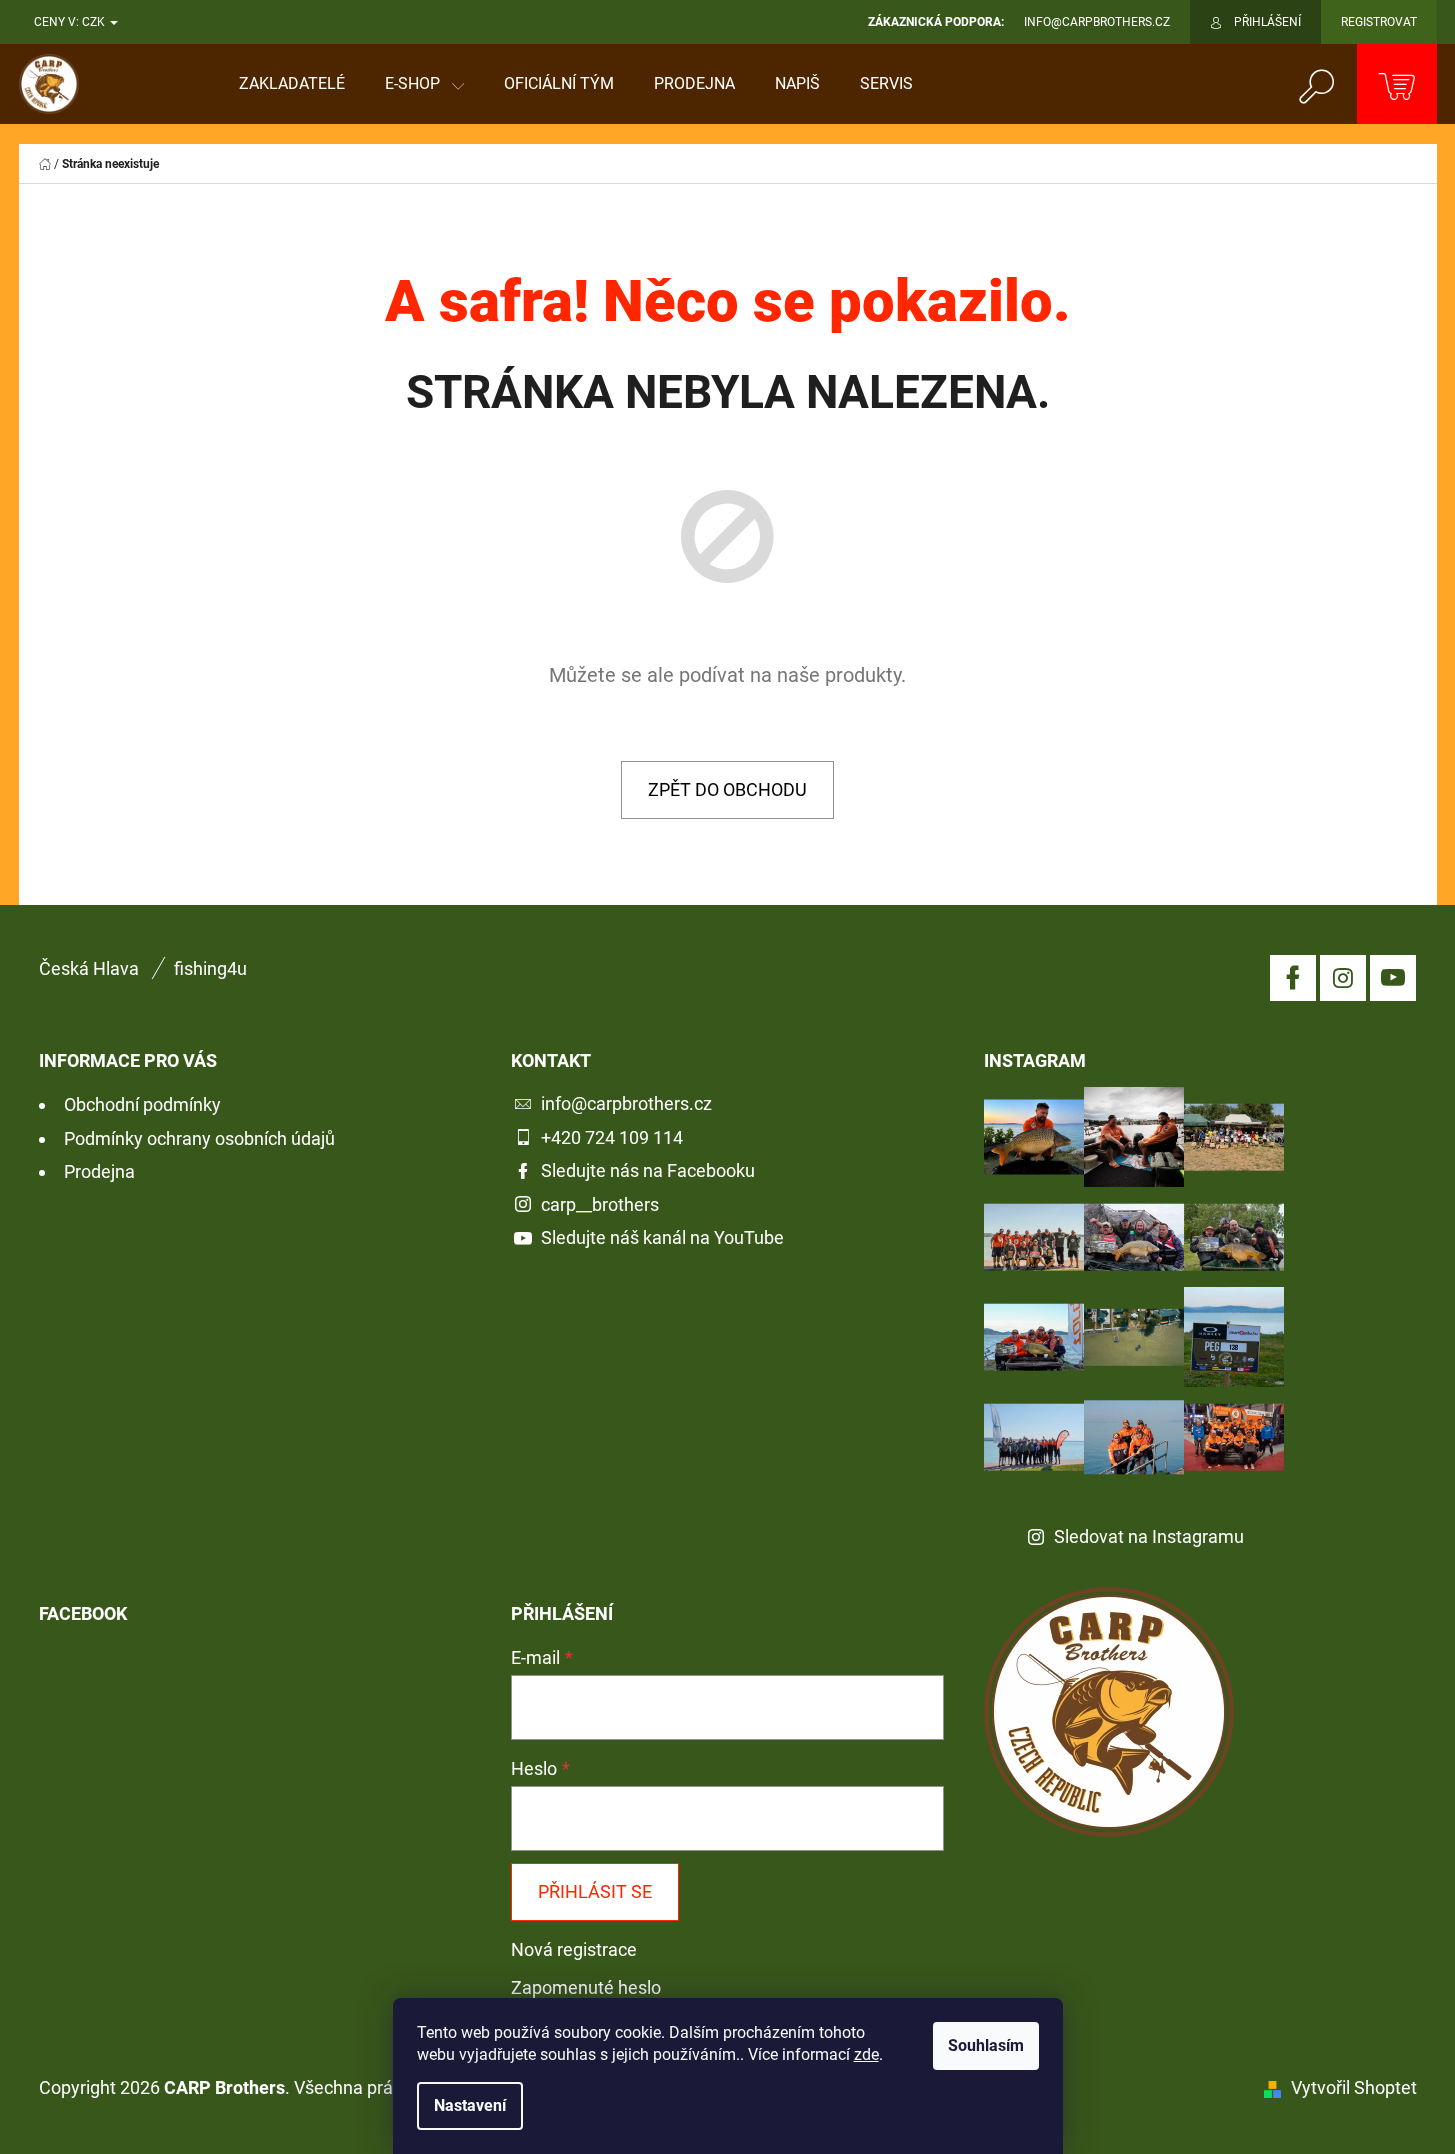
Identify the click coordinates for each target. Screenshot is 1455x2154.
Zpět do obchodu (727, 789)
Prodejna (99, 1171)
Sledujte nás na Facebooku (648, 1170)
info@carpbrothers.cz (626, 1103)
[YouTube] (1393, 978)
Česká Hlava (89, 968)
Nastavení (470, 2105)
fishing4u (210, 968)
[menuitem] (292, 84)
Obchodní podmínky (142, 1104)
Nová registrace (574, 1949)
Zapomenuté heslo (586, 1987)
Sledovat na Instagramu (1149, 1536)
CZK (95, 22)
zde (866, 2054)
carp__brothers (600, 1204)
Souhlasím (986, 2045)
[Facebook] (1293, 978)
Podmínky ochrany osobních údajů (199, 1138)
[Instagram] (1343, 978)
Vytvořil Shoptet (1354, 2087)
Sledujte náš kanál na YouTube (662, 1237)
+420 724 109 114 (612, 1137)
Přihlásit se (595, 1891)
